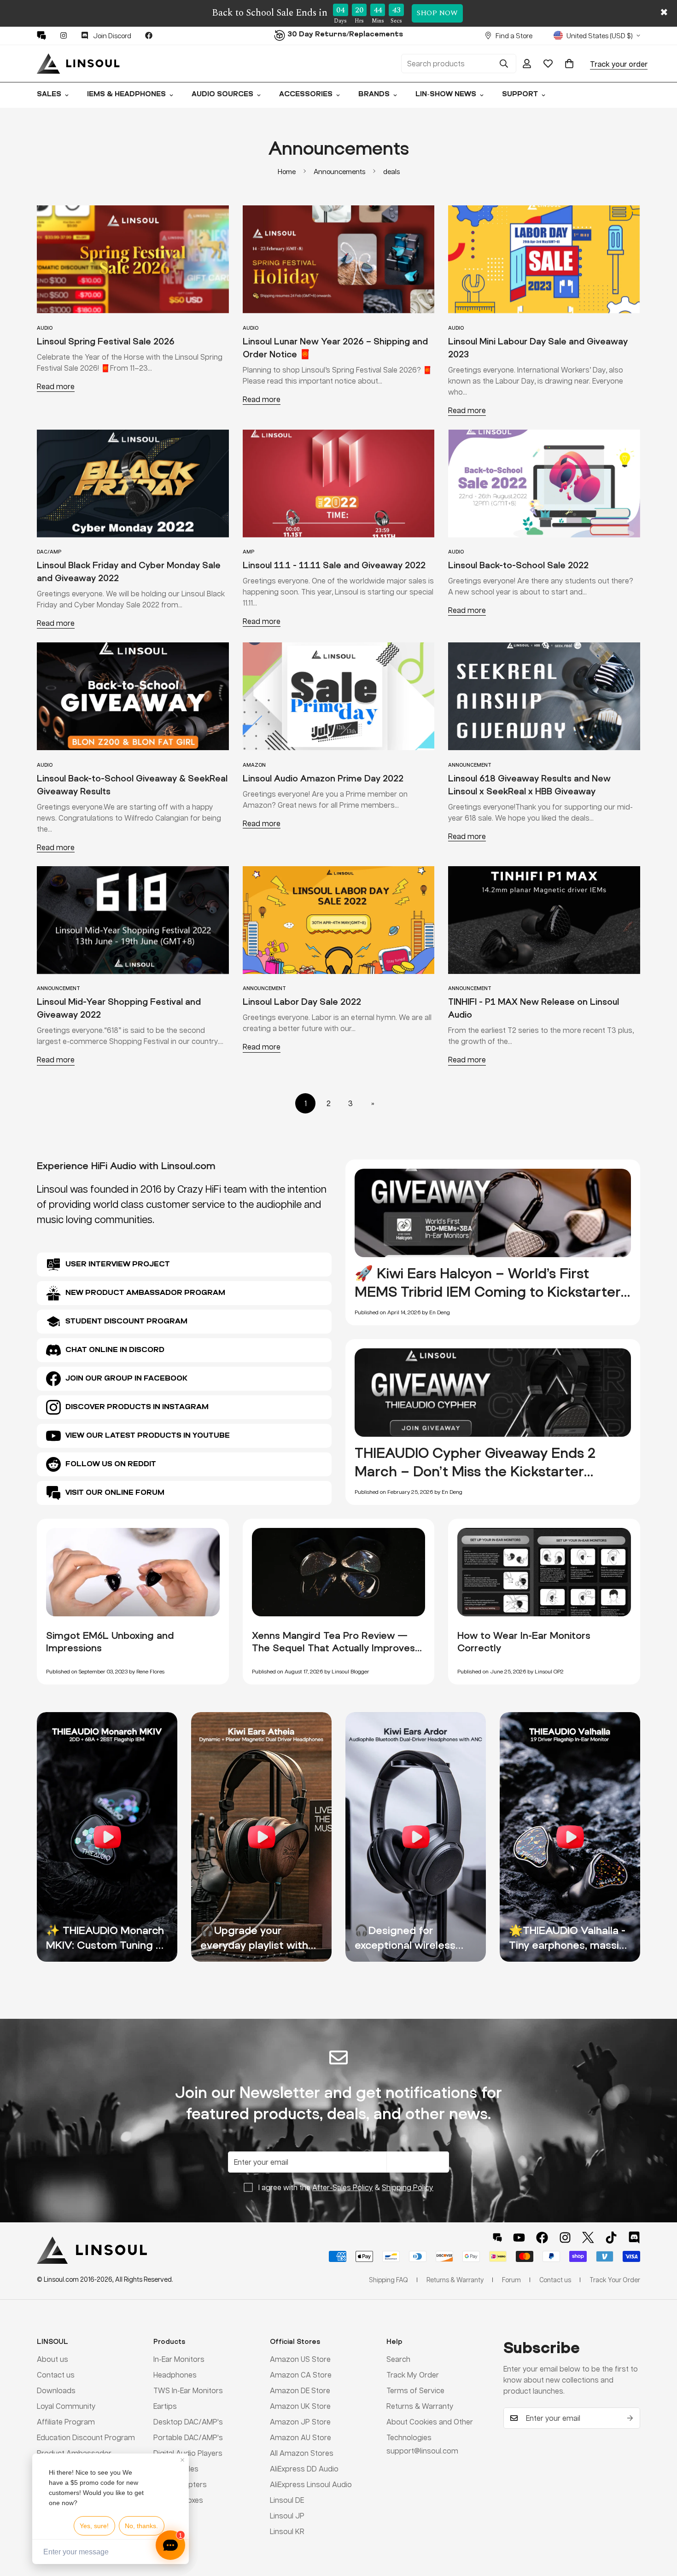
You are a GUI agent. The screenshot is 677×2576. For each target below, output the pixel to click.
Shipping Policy (408, 2187)
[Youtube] (519, 2238)
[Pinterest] (41, 35)
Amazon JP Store (300, 2422)
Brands (374, 95)
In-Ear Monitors (179, 2359)
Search (398, 2359)
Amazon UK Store (300, 2406)
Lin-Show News (446, 95)
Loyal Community (66, 2406)
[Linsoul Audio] (78, 64)
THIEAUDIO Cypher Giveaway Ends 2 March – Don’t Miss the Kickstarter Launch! (475, 1471)
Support (520, 95)
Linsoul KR (287, 2531)
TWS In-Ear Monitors (188, 2390)
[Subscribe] (630, 2418)
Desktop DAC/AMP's (188, 2422)
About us (53, 2359)
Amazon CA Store (301, 2375)
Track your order (619, 63)
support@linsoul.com (422, 2451)
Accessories (306, 95)
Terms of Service (415, 2390)
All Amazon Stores (302, 2453)
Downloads (56, 2390)
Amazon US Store (300, 2359)
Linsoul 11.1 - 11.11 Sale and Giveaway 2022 (334, 565)
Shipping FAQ (388, 2279)
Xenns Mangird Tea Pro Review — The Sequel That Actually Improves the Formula (333, 1648)
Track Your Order (615, 2279)
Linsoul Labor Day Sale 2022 (302, 1002)
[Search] (504, 64)
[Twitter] (588, 2238)
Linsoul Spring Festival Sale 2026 (106, 341)
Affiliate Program (66, 2422)
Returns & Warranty (420, 2406)
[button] (569, 64)
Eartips (165, 2406)
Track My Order (413, 2375)
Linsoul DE (287, 2500)
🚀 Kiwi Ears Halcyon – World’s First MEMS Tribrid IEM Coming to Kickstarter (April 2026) (488, 1291)
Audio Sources (222, 95)
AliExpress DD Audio (304, 2468)
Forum (511, 2279)
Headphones (175, 2375)
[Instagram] (64, 35)
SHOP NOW (437, 13)
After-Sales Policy (343, 2187)
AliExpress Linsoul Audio (311, 2484)
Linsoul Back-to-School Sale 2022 (518, 565)
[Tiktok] (611, 2238)
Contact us (56, 2375)
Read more (56, 386)
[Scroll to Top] (659, 2526)
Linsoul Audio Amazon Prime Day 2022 (323, 778)
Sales (49, 95)
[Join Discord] (634, 2238)
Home (287, 171)
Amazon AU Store (301, 2437)
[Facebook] (149, 35)
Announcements (339, 171)
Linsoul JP (287, 2515)
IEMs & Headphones (126, 95)
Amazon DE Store (300, 2390)
